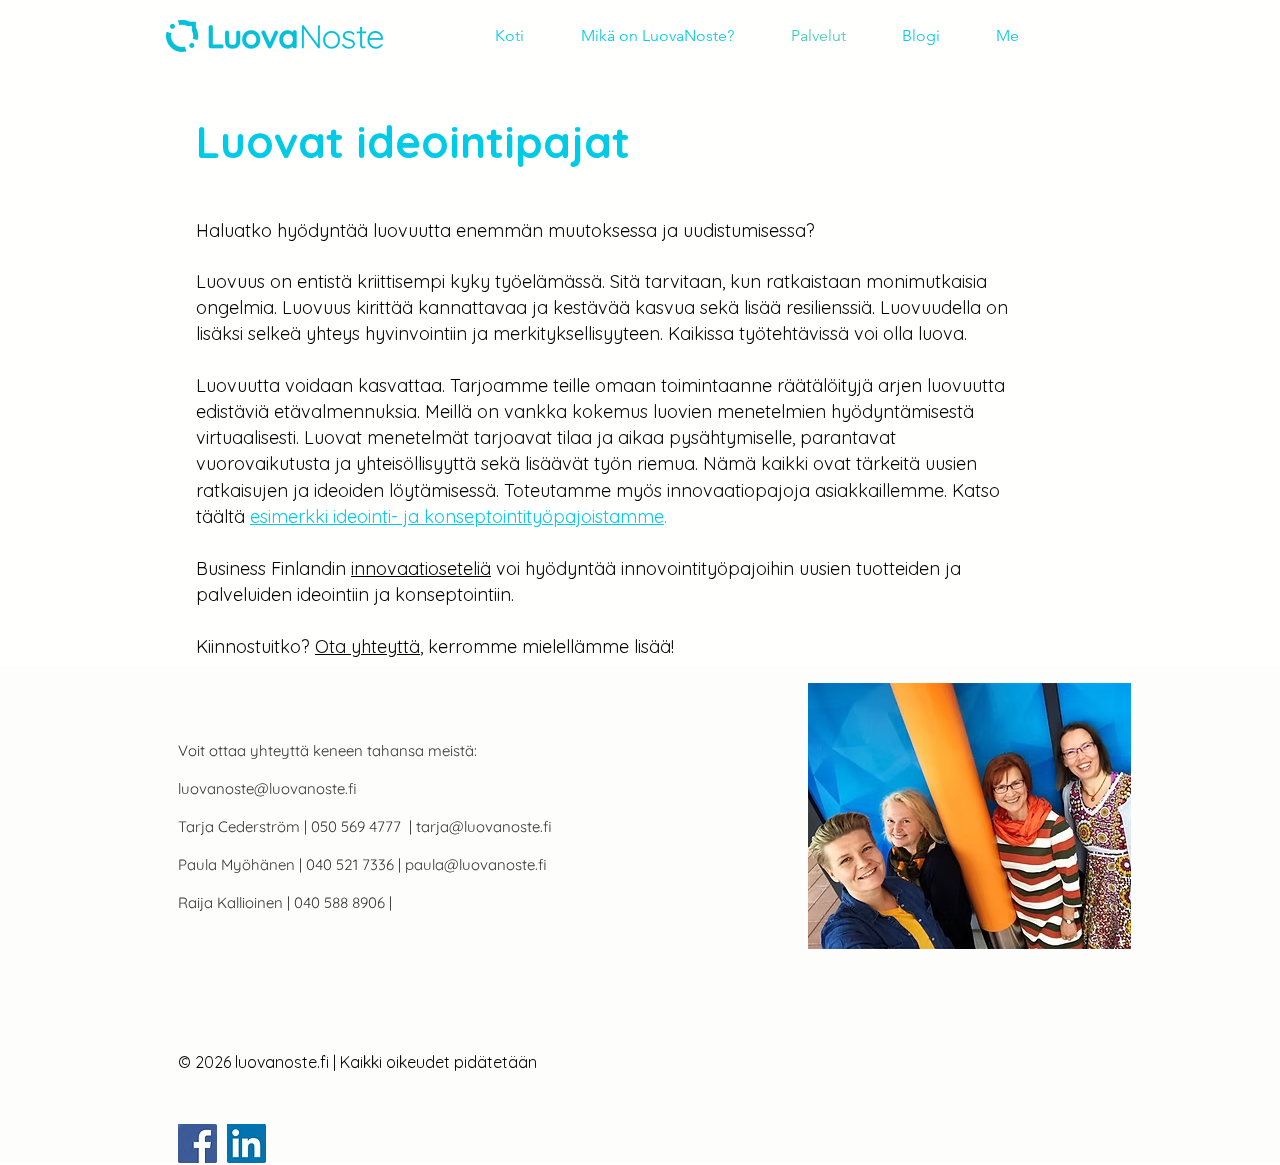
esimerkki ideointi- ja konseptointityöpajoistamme (457, 516)
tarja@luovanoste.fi (484, 826)
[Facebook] (197, 1143)
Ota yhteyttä (367, 646)
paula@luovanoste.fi (476, 864)
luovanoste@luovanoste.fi (267, 788)
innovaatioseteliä (421, 568)
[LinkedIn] (246, 1143)
